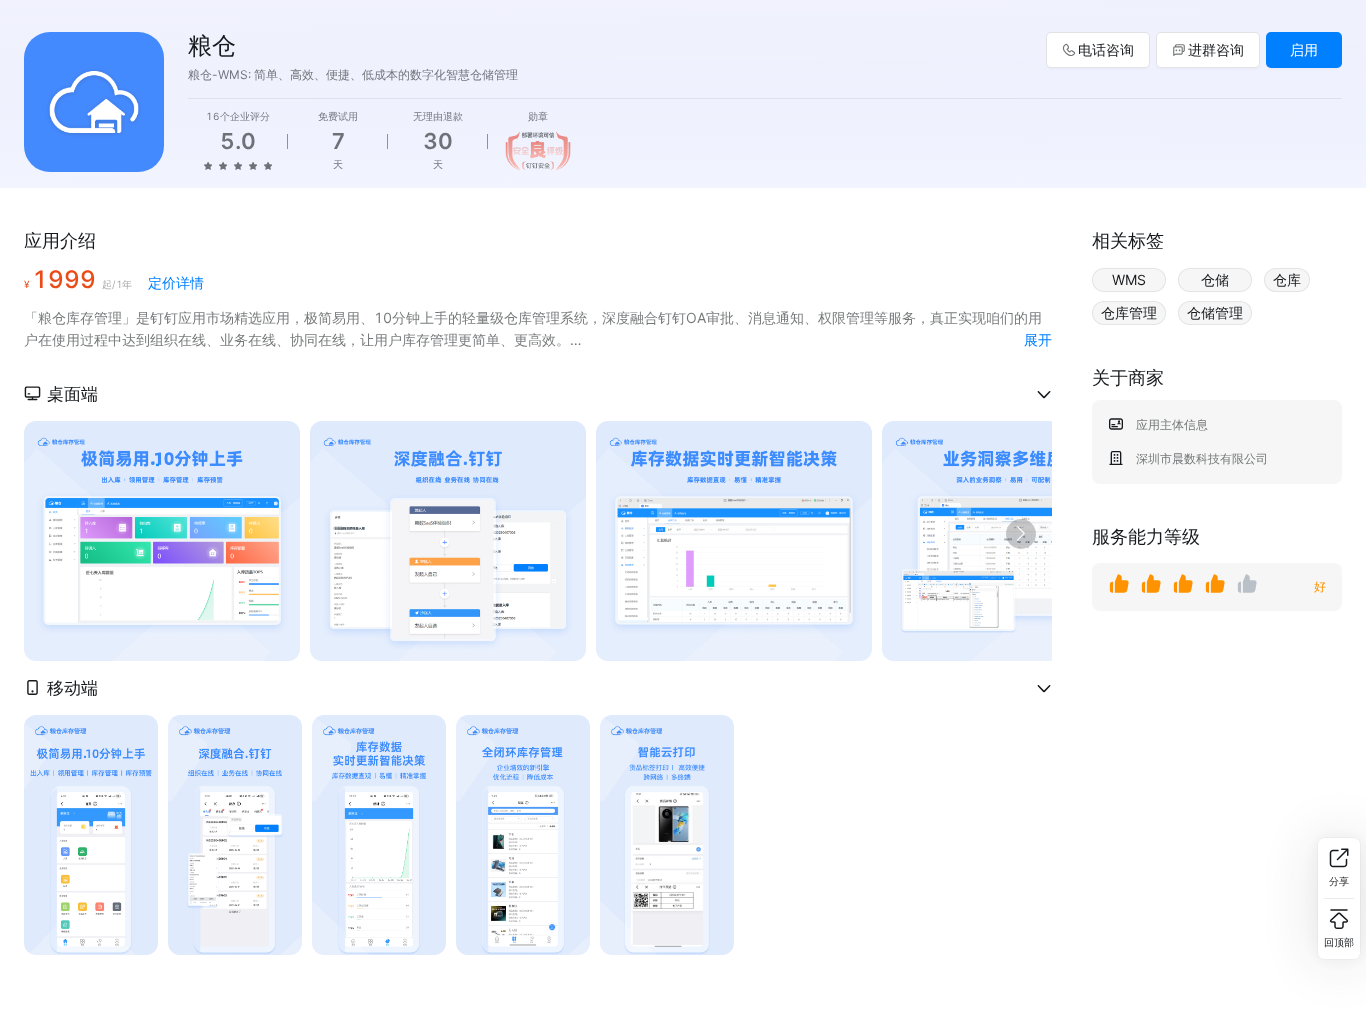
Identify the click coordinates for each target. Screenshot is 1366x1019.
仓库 (1287, 279)
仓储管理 (1215, 312)
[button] (538, 394)
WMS (1129, 279)
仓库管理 (1129, 312)
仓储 (1215, 279)
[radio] (208, 165)
